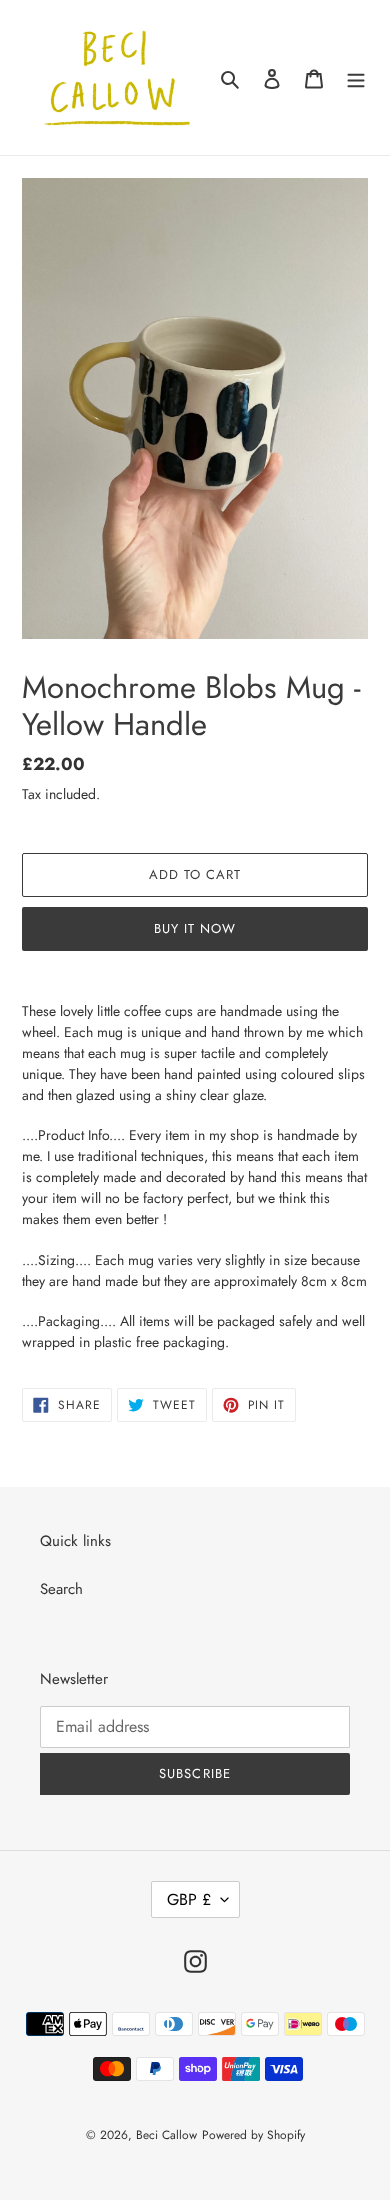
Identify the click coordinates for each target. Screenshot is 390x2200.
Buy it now (195, 928)
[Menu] (356, 77)
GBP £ (189, 1899)
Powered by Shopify (253, 2135)
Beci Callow (166, 2135)
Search (61, 1589)
